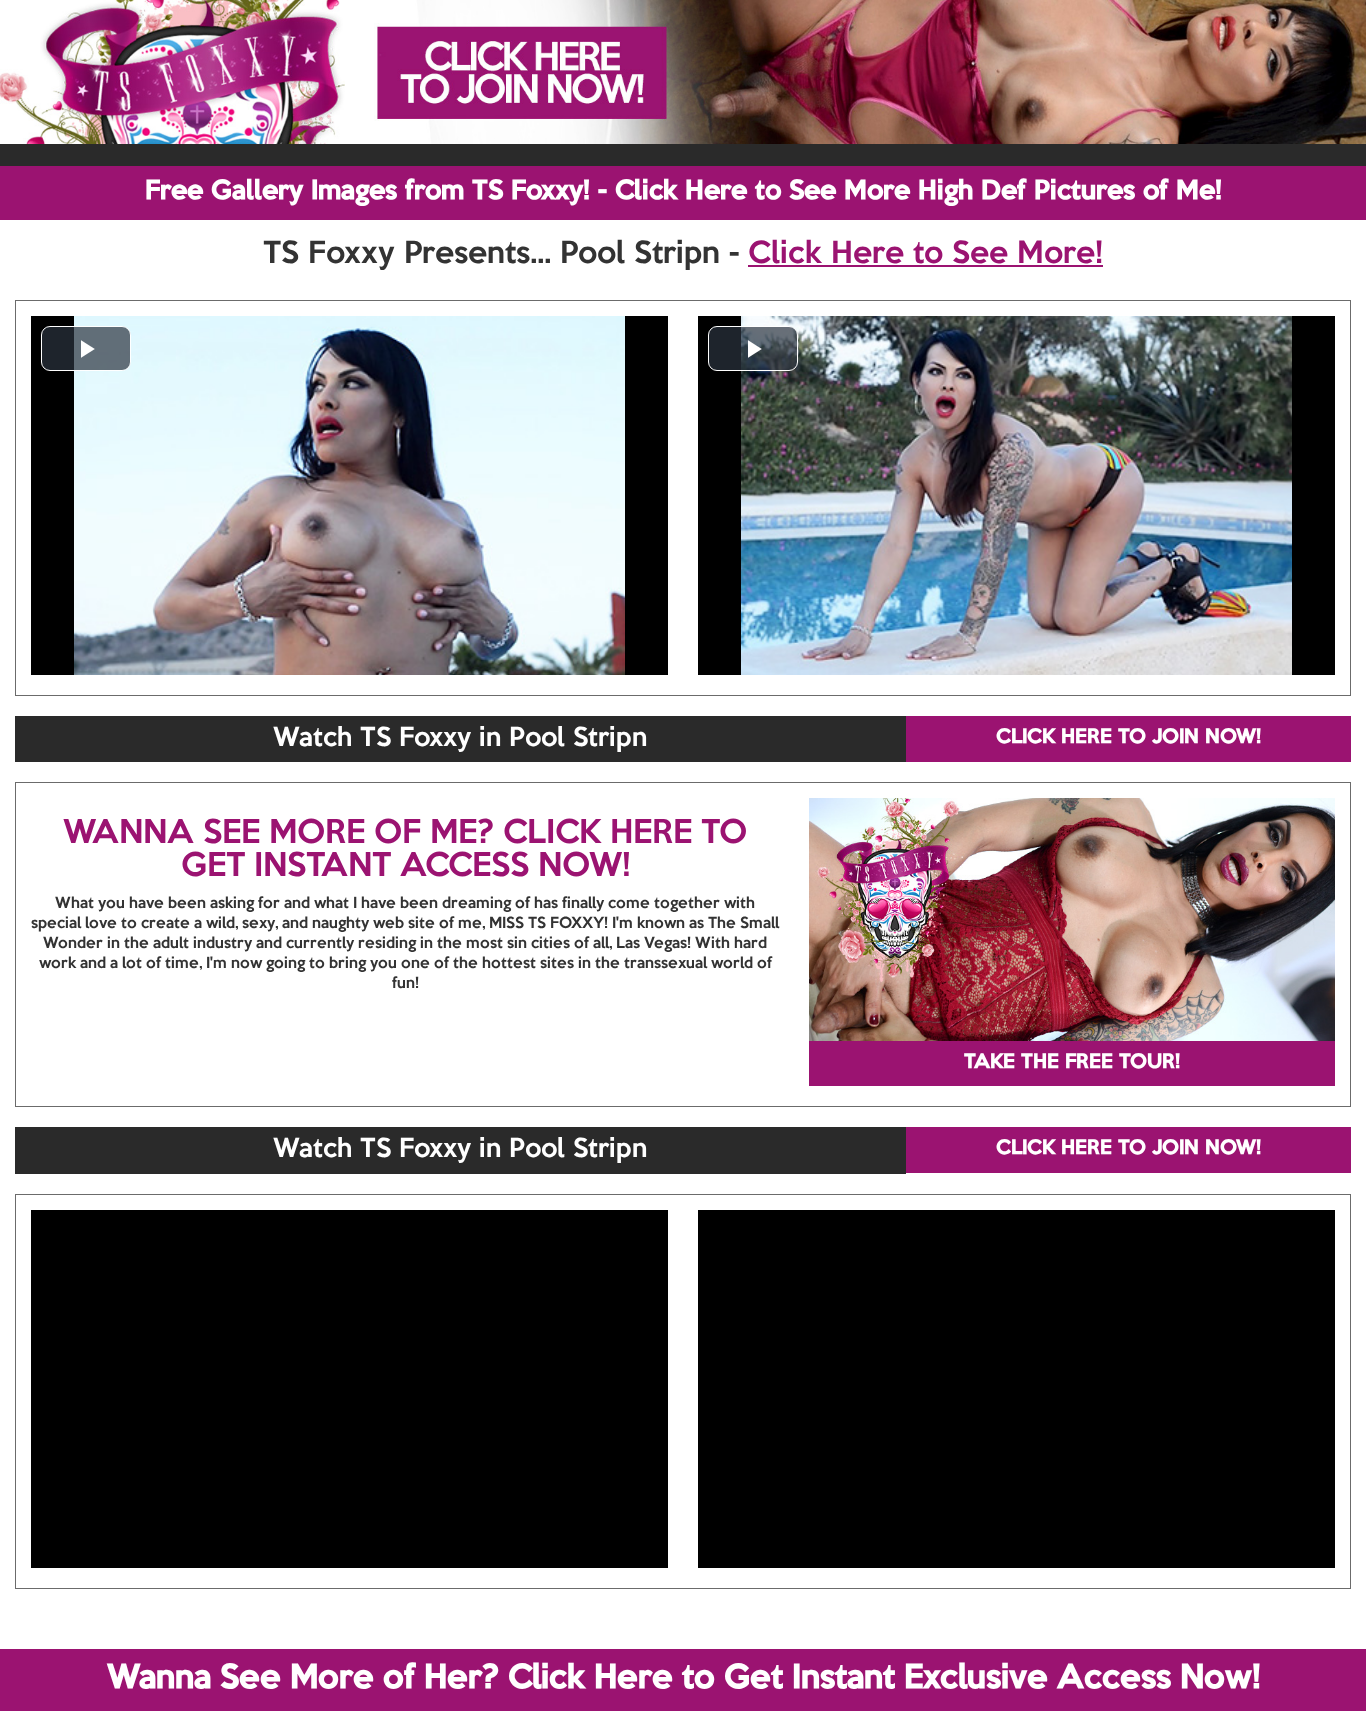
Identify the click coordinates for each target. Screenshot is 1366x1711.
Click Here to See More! (925, 255)
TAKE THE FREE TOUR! (1072, 1063)
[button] (86, 348)
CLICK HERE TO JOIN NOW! (1128, 738)
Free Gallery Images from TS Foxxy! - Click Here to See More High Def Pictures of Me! (683, 192)
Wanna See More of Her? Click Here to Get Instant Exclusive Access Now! (683, 1679)
